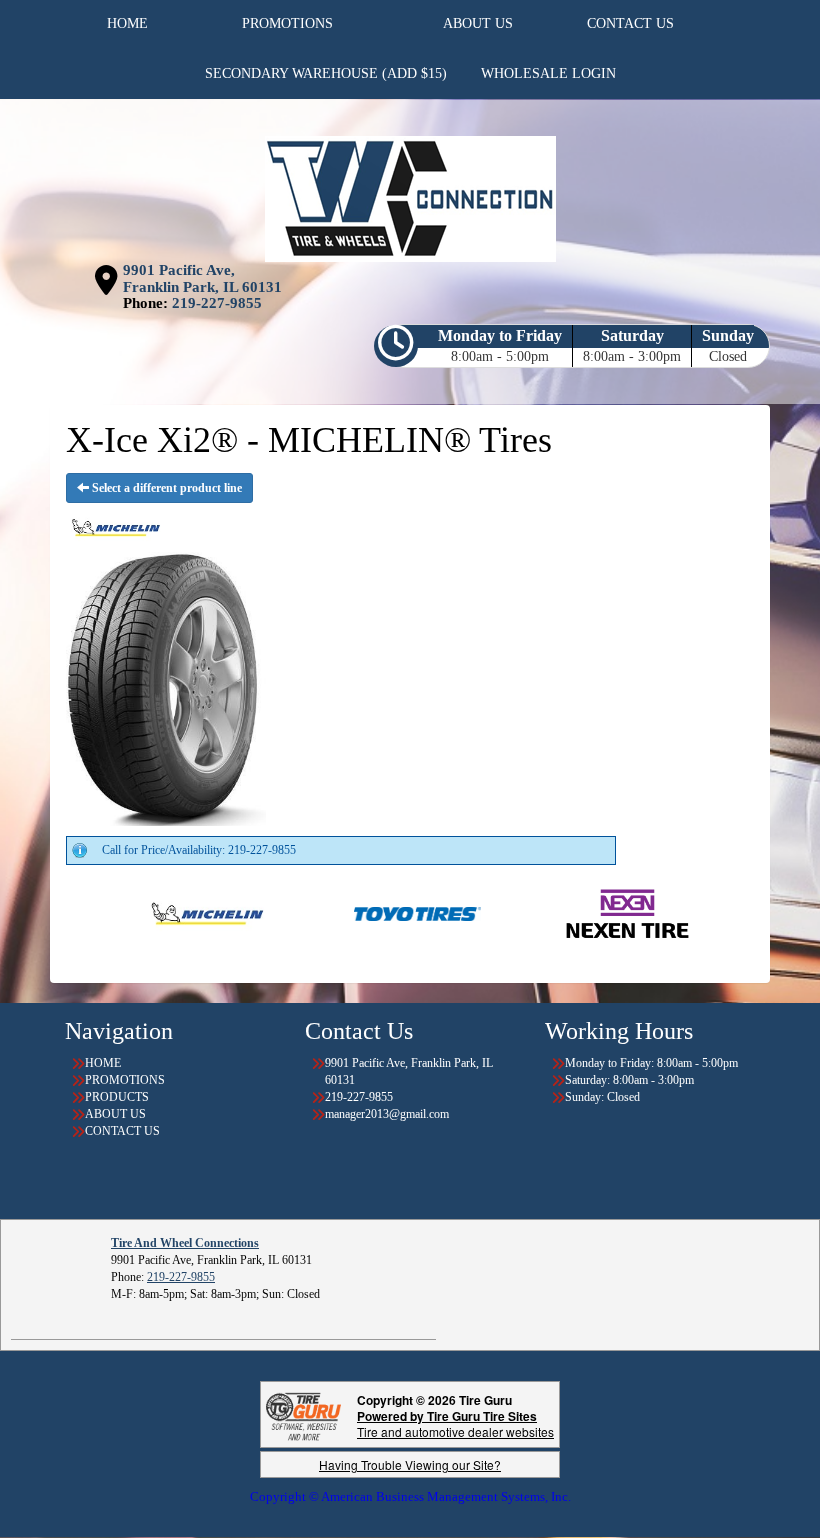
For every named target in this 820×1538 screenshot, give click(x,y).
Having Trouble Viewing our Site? (410, 1464)
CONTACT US (122, 1131)
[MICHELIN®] (153, 913)
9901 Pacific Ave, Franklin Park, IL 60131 (202, 278)
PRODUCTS (117, 1097)
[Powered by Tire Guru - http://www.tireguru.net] (303, 1414)
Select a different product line (165, 488)
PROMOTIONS (125, 1080)
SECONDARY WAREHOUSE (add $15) (326, 73)
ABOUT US (115, 1114)
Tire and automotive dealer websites (455, 1423)
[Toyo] (363, 913)
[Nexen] (573, 913)
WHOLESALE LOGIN (548, 73)
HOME (103, 1063)
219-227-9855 (217, 303)
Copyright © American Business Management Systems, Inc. (410, 1496)
